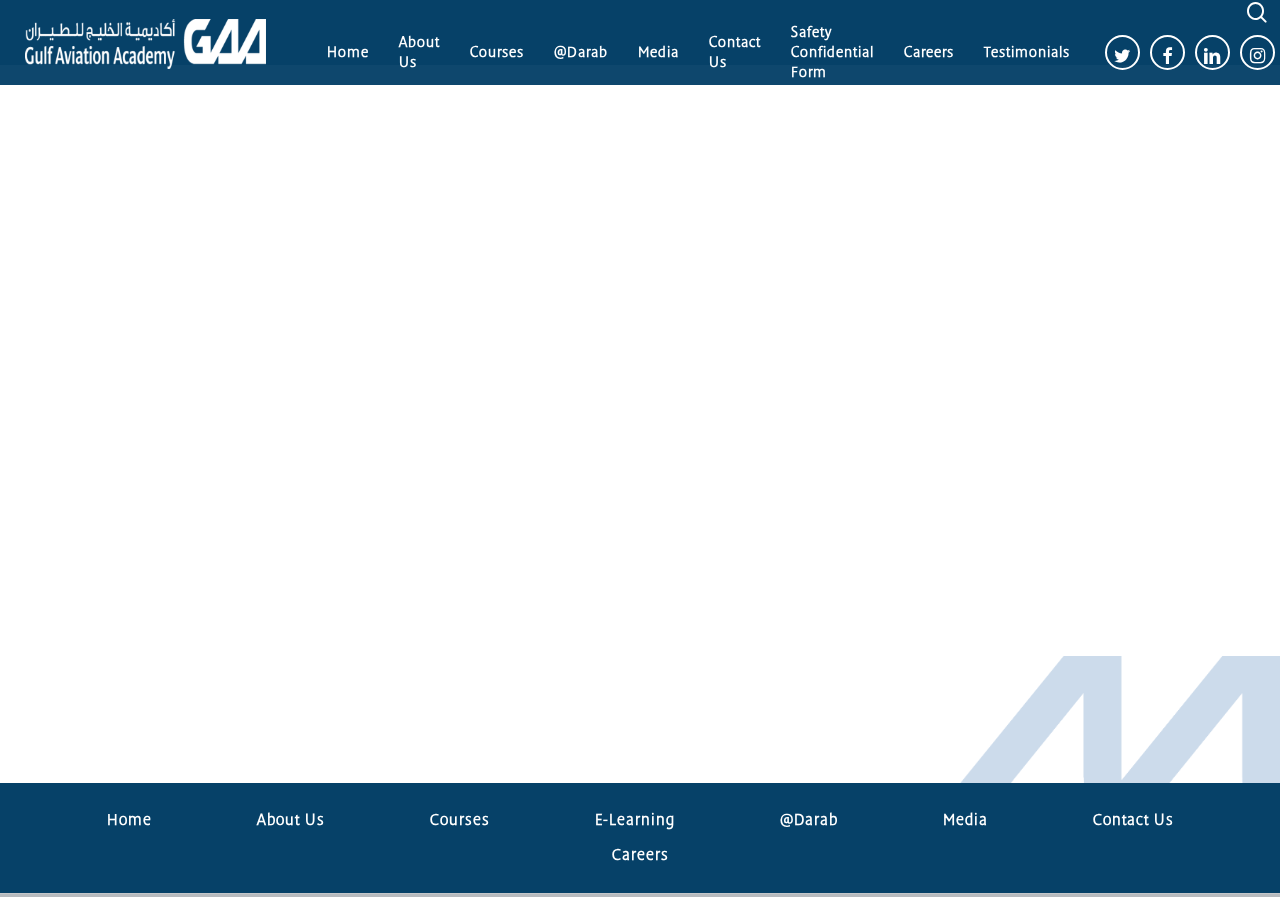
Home (129, 820)
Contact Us (1133, 820)
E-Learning (635, 820)
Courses (460, 820)
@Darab (809, 820)
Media (965, 820)
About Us (291, 820)
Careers (640, 855)
